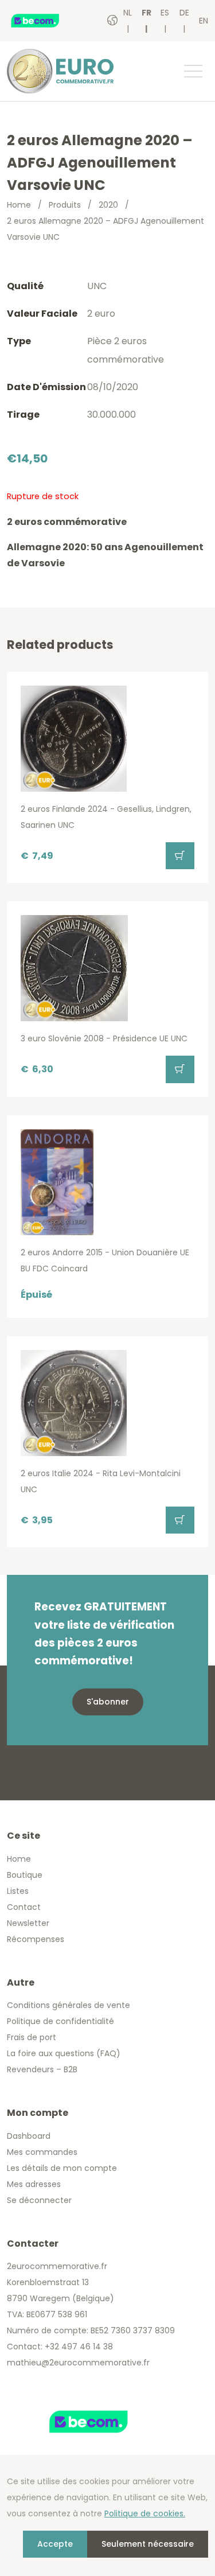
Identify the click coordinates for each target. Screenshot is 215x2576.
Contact (24, 1907)
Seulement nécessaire (148, 2544)
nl (128, 13)
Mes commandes (42, 2152)
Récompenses (36, 1939)
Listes (18, 1891)
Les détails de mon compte (62, 2168)
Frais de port (32, 2037)
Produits (65, 205)
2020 (108, 205)
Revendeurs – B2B (42, 2069)
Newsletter (28, 1923)
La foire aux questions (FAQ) (64, 2053)
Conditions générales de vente (69, 2005)
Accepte (55, 2544)
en (204, 21)
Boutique (25, 1875)
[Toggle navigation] (193, 71)
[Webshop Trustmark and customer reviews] (47, 21)
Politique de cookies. (145, 2513)
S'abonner (108, 1702)
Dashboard (29, 2136)
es (165, 13)
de (184, 13)
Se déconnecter (39, 2200)
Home (19, 205)
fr (146, 13)
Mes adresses (34, 2184)
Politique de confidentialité (60, 2021)
